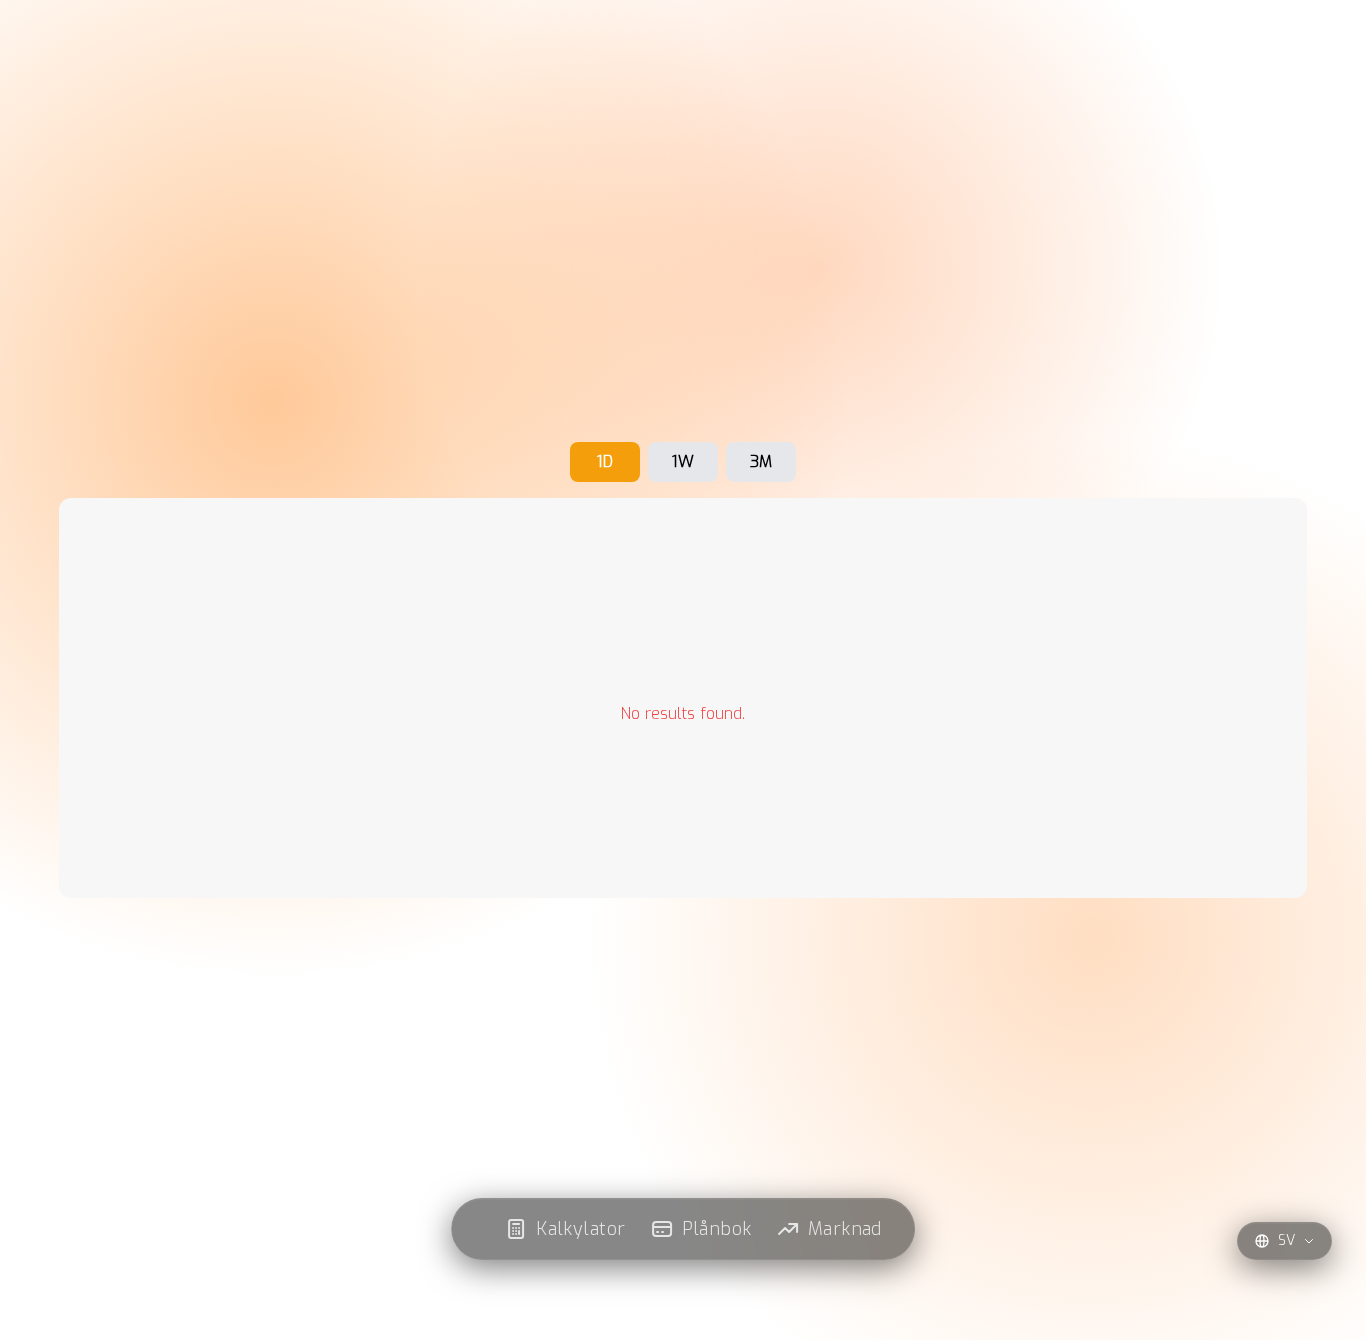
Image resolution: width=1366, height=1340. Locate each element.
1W (683, 461)
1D (605, 461)
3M (761, 461)
